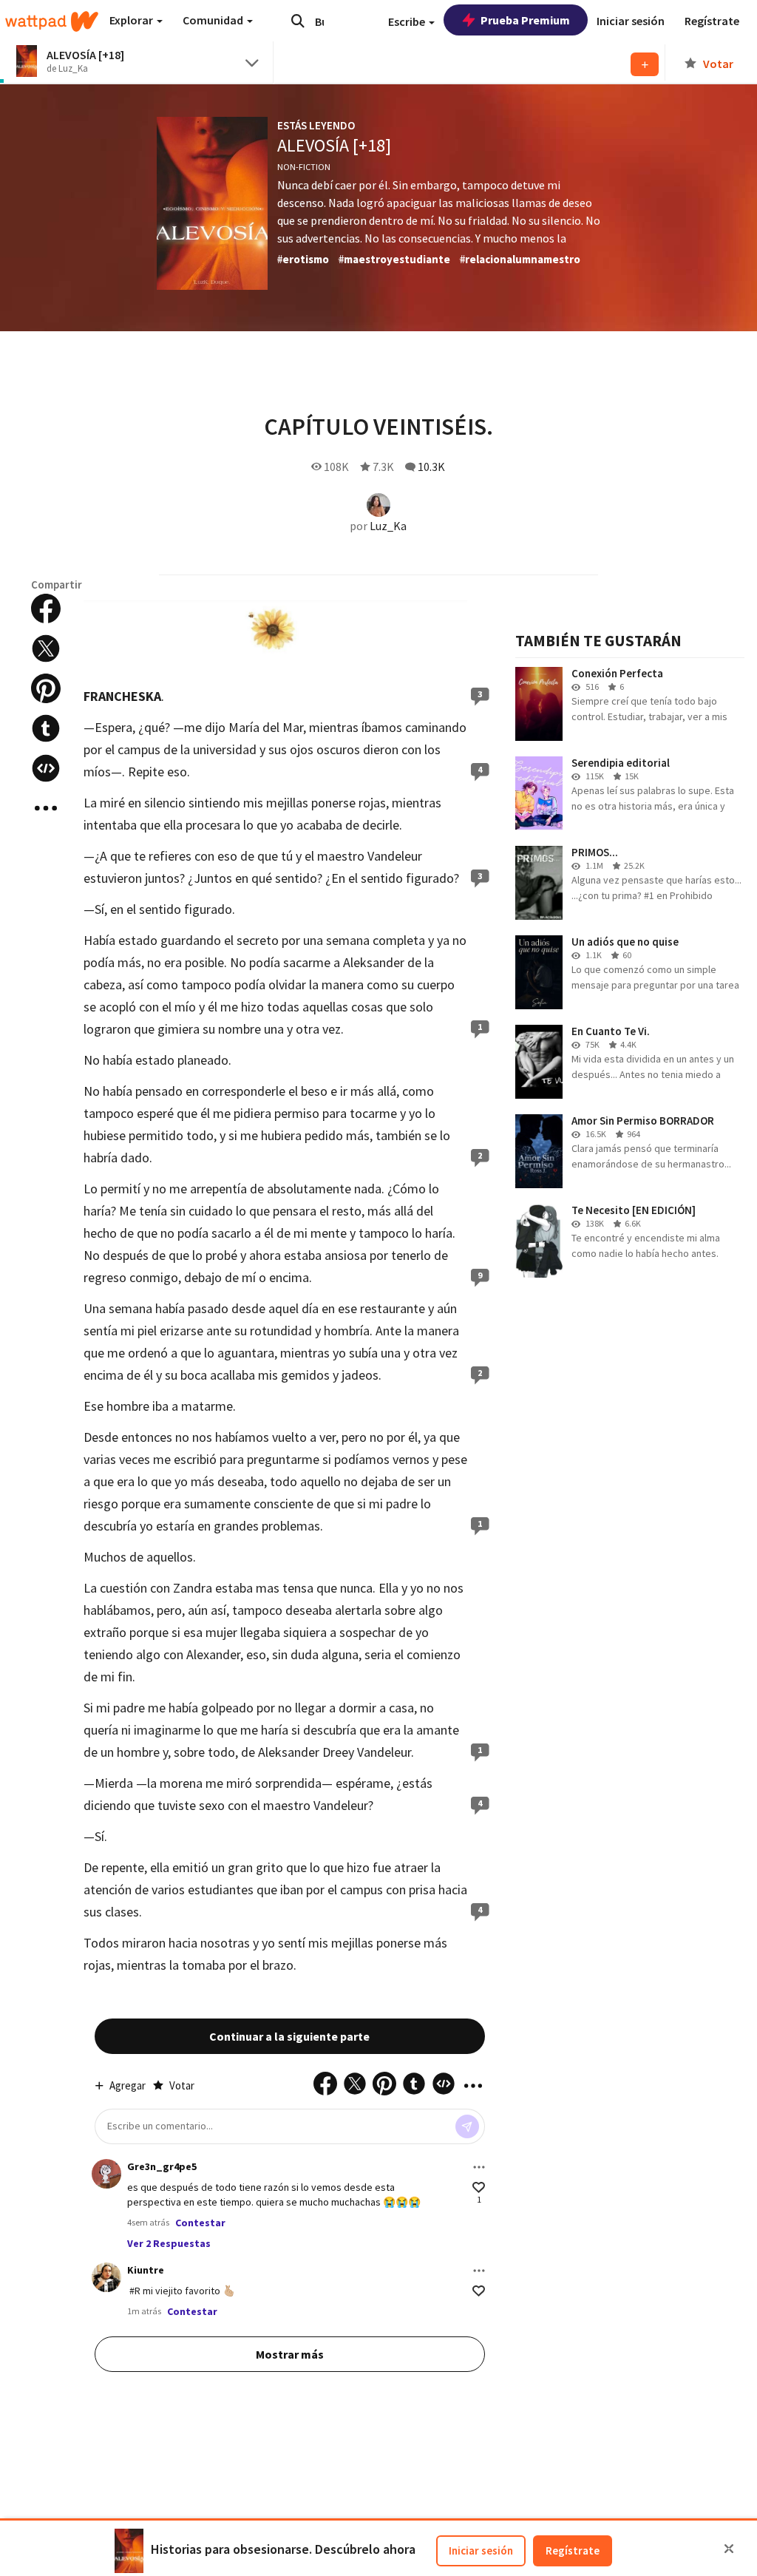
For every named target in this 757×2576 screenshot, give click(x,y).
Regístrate (573, 2550)
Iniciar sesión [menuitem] (631, 21)
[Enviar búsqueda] (298, 21)
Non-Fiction (304, 167)
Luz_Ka (388, 526)
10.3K (431, 467)
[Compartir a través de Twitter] (46, 648)
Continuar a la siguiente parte (289, 2036)
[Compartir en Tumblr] (46, 728)
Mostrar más (290, 2354)
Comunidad (214, 20)
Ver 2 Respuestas (169, 2243)
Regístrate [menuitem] (712, 21)
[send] (467, 2126)
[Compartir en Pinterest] (46, 688)
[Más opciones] (479, 2167)
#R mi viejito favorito (176, 2291)
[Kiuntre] (106, 2277)
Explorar (132, 20)
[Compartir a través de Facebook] (46, 609)
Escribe (408, 21)
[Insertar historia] (46, 768)
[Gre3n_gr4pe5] (106, 2174)
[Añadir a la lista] (645, 64)
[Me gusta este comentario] (479, 2187)
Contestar (200, 2223)
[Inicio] (52, 21)
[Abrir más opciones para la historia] (46, 808)
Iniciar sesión (481, 2550)
